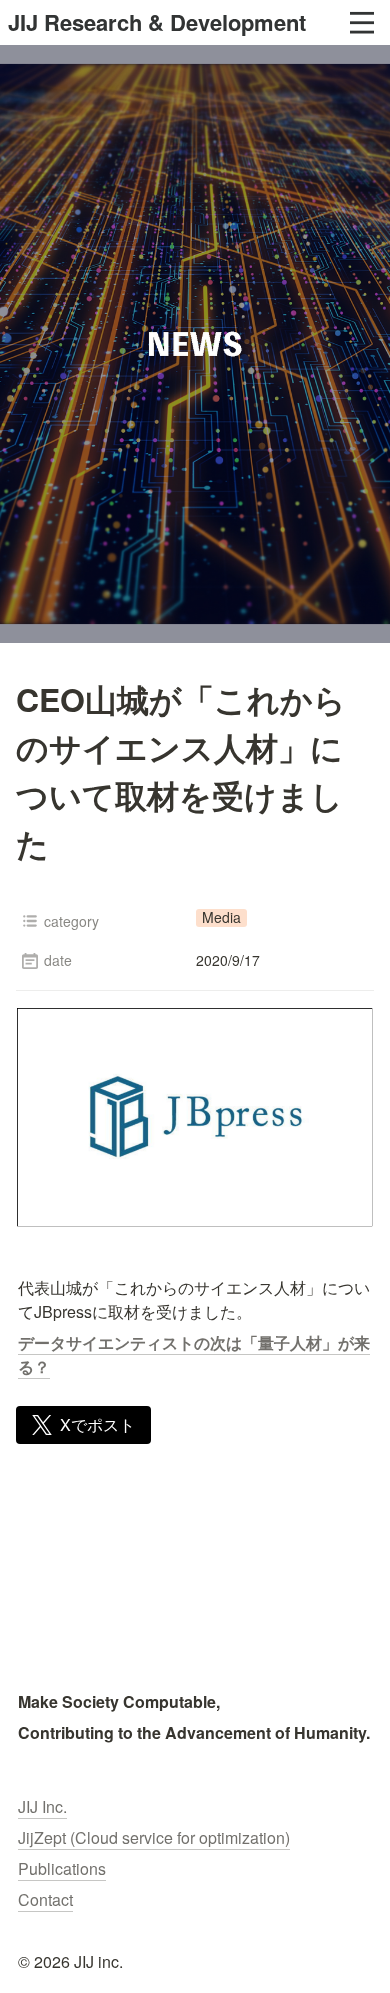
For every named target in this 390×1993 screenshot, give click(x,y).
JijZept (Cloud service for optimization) (154, 1837)
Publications (62, 1868)
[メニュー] (362, 23)
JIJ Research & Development (157, 22)
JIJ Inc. (42, 1806)
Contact (45, 1899)
